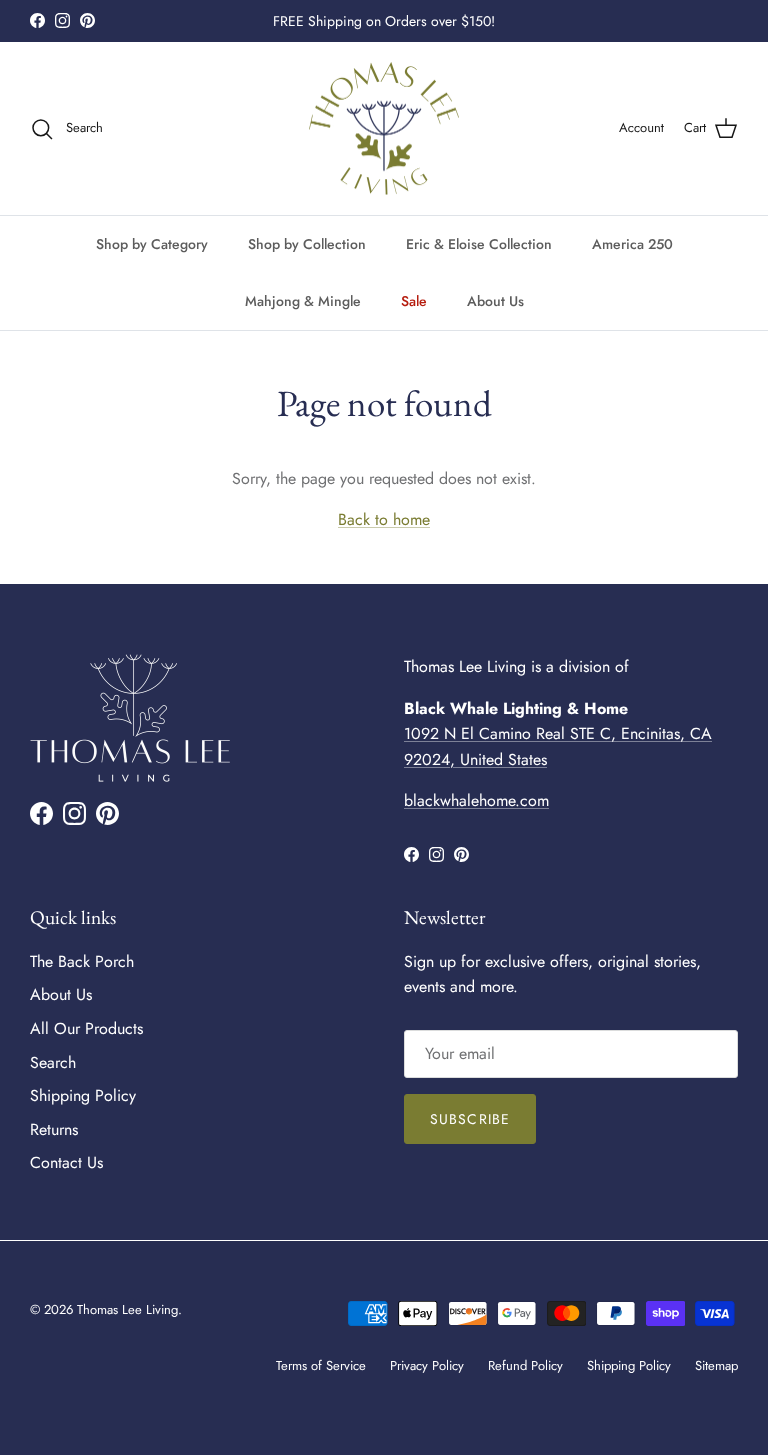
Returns (54, 1129)
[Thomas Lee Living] (384, 129)
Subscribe (470, 1119)
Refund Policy (525, 1365)
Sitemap (716, 1365)
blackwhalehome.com (476, 800)
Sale (414, 301)
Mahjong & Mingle (303, 301)
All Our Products (86, 1028)
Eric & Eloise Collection (479, 244)
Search (53, 1062)
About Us (495, 301)
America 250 (632, 244)
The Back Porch (82, 961)
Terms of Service (321, 1365)
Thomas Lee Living (127, 1309)
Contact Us (66, 1162)
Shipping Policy (83, 1095)
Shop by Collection (307, 244)
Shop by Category (152, 244)
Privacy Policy (427, 1365)
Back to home (384, 519)
